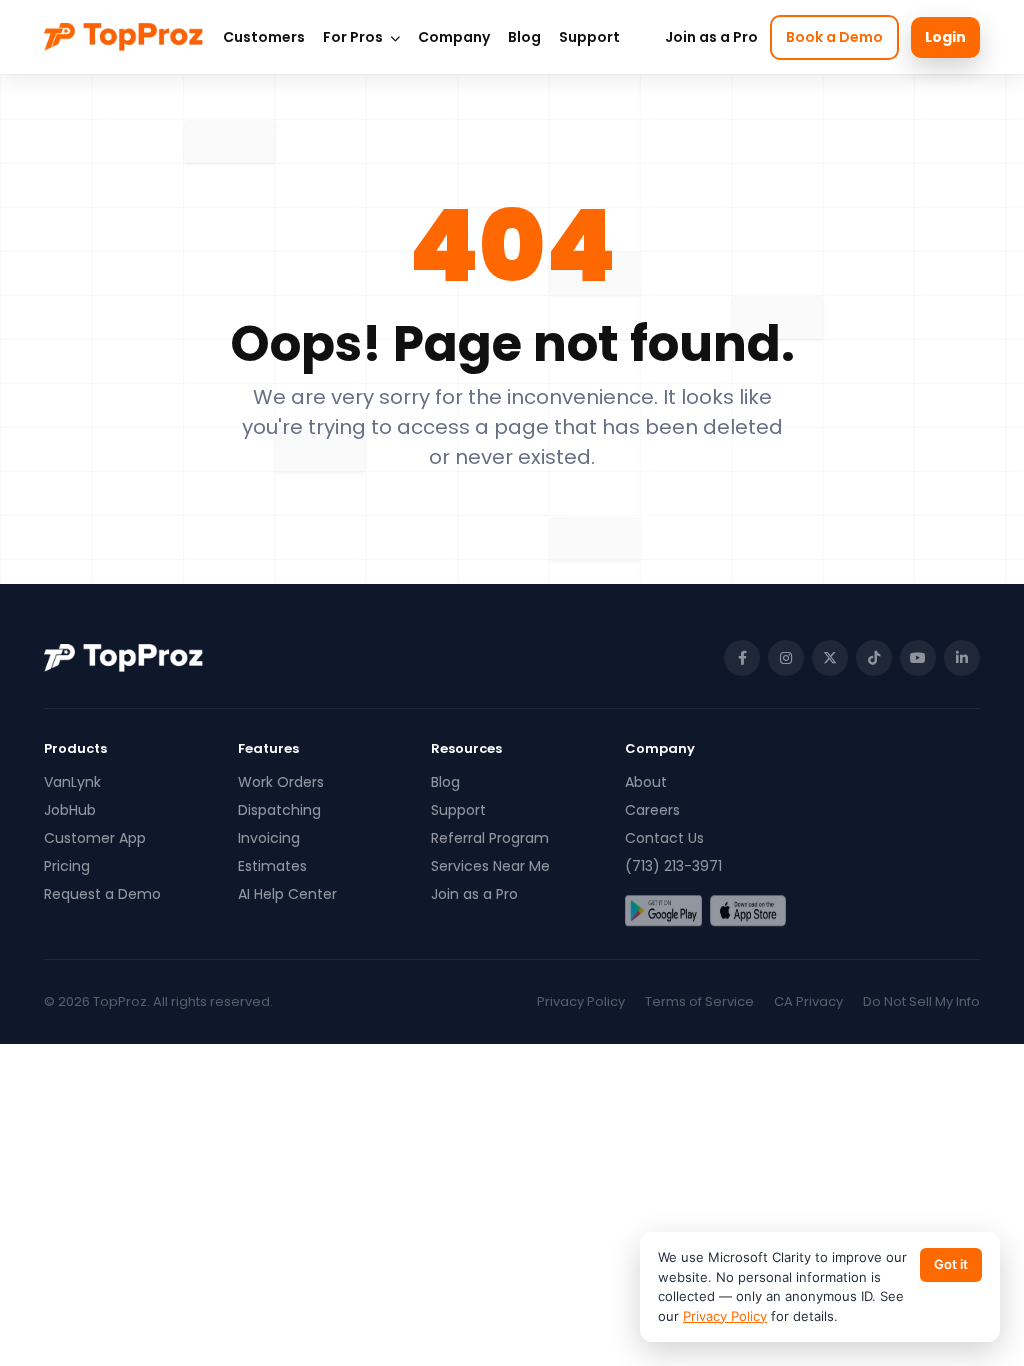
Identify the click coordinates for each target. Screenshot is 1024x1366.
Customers (264, 37)
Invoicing (269, 838)
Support (589, 37)
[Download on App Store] (748, 911)
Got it (951, 1264)
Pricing (67, 866)
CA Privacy (808, 1001)
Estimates (272, 866)
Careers (652, 810)
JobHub (70, 810)
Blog (524, 37)
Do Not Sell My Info (921, 1001)
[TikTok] (874, 658)
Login (945, 37)
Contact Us (664, 838)
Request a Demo (102, 894)
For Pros (354, 37)
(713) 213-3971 (673, 866)
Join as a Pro (711, 37)
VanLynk (72, 782)
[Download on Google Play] (663, 911)
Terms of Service (699, 1001)
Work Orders (281, 782)
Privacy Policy (581, 1001)
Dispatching (279, 810)
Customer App (95, 838)
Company (454, 37)
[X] (830, 658)
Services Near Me (490, 866)
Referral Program (490, 838)
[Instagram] (786, 658)
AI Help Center (287, 894)
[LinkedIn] (962, 658)
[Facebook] (742, 658)
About (646, 782)
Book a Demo (834, 37)
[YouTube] (918, 658)
